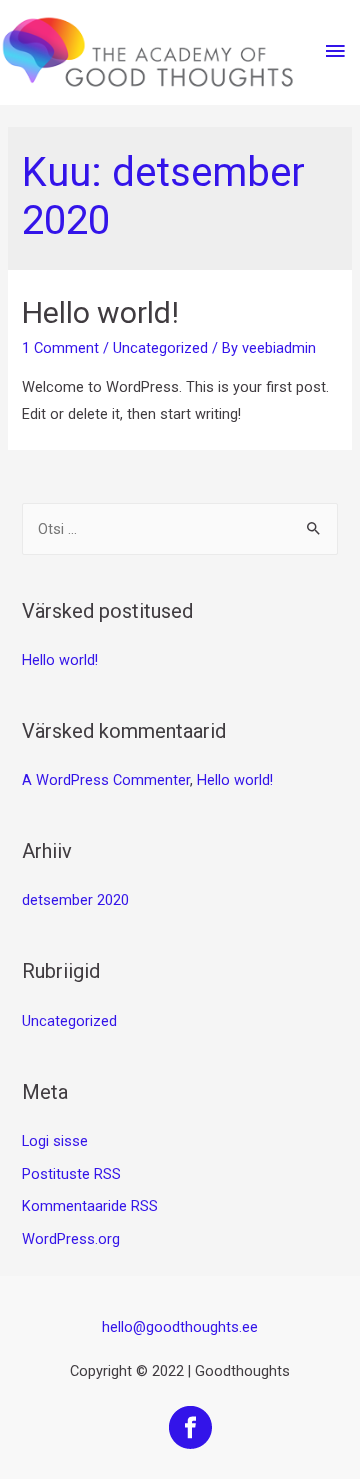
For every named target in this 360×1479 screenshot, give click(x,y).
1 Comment (60, 348)
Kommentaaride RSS (90, 1206)
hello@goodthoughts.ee (180, 1327)
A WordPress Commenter (106, 780)
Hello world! (100, 312)
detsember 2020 (75, 900)
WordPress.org (71, 1239)
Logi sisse (55, 1141)
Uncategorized (160, 348)
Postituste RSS (71, 1174)
